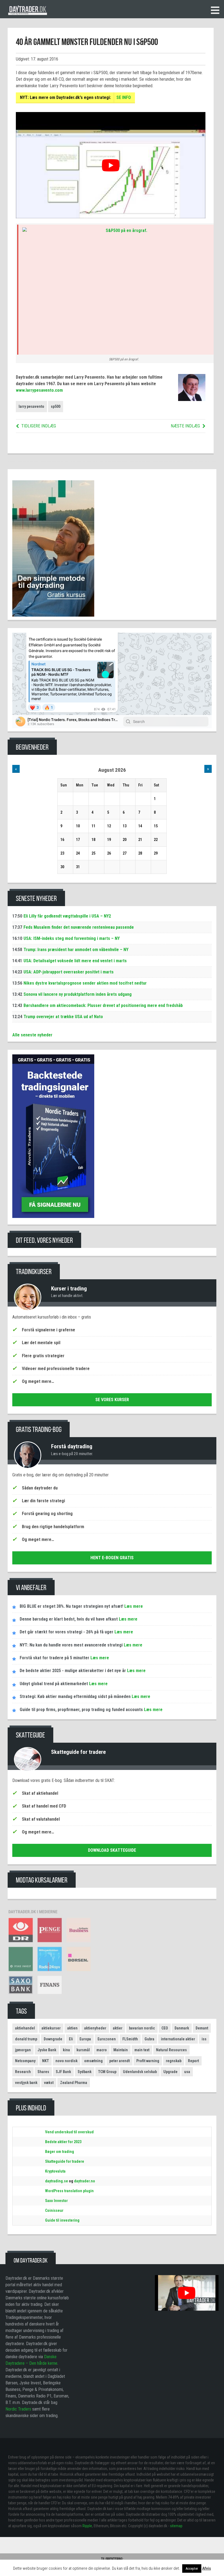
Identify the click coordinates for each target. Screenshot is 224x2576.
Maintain (121, 2050)
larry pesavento (31, 406)
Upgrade (170, 2072)
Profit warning (148, 2061)
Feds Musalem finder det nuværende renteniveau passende (79, 927)
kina (66, 2050)
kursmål (83, 2050)
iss (204, 2039)
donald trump (26, 2039)
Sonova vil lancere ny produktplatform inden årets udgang (78, 994)
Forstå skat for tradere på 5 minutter (54, 1658)
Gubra (149, 2039)
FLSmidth (130, 2039)
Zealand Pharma (74, 2083)
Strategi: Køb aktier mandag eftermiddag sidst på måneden (75, 1696)
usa (187, 2072)
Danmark (182, 2028)
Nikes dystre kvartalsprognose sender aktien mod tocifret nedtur (85, 983)
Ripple (87, 2526)
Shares (43, 2072)
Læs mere (133, 1606)
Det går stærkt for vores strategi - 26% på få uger (67, 1632)
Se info (124, 97)
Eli (71, 2039)
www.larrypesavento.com (39, 390)
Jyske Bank (47, 2050)
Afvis (207, 2568)
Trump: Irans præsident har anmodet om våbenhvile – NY (76, 950)
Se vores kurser (112, 1400)
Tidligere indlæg (39, 426)
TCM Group (107, 2072)
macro (102, 2050)
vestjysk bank (26, 2083)
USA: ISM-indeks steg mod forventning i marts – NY (72, 938)
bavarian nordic (142, 2028)
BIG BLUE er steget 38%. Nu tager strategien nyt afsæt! (71, 1606)
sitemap (176, 2526)
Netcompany (25, 2061)
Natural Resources (171, 2050)
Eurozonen (107, 2039)
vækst (49, 2083)
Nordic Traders (18, 2409)
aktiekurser (51, 2028)
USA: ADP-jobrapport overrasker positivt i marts (69, 972)
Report (193, 2061)
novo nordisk (67, 2061)
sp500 (56, 406)
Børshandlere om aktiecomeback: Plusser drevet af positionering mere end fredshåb (103, 1005)
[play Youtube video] (111, 165)
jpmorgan (23, 2050)
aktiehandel (25, 2028)
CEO (165, 2028)
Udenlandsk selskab (140, 2072)
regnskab (174, 2061)
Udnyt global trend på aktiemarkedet (54, 1684)
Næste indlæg (185, 426)
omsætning (93, 2061)
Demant (202, 2028)
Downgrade (53, 2039)
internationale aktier (178, 2039)
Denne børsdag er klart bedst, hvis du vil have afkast (69, 1619)
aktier (118, 2028)
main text (142, 2050)
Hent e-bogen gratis (112, 1558)
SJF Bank (63, 2072)
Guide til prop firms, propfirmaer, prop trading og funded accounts (81, 1710)
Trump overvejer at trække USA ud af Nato (63, 1017)
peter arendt (120, 2061)
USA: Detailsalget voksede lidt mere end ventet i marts (75, 961)
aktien (72, 2028)
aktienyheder (95, 2028)
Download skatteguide (112, 1850)
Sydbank (85, 2072)
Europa (85, 2039)
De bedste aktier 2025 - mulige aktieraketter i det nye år (73, 1671)
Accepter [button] (192, 2569)
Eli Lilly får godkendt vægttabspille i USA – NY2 (67, 916)
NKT (45, 2061)
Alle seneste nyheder (32, 1035)
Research (23, 2072)
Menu (215, 10)
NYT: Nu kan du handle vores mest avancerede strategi (71, 1645)
